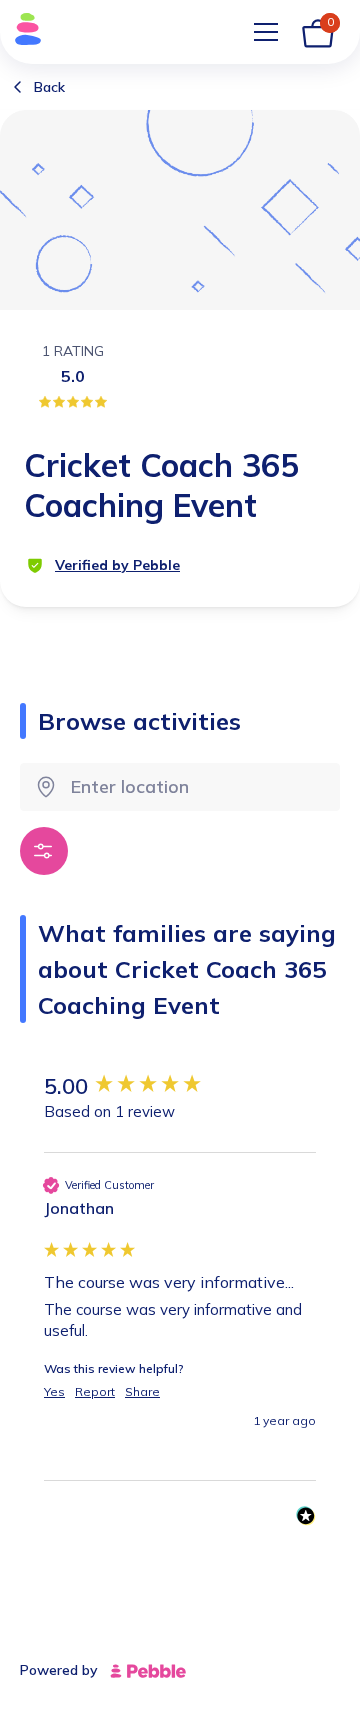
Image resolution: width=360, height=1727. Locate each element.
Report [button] (95, 1391)
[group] (180, 1086)
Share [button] (142, 1391)
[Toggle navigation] (266, 32)
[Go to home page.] (22, 32)
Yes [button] (54, 1391)
